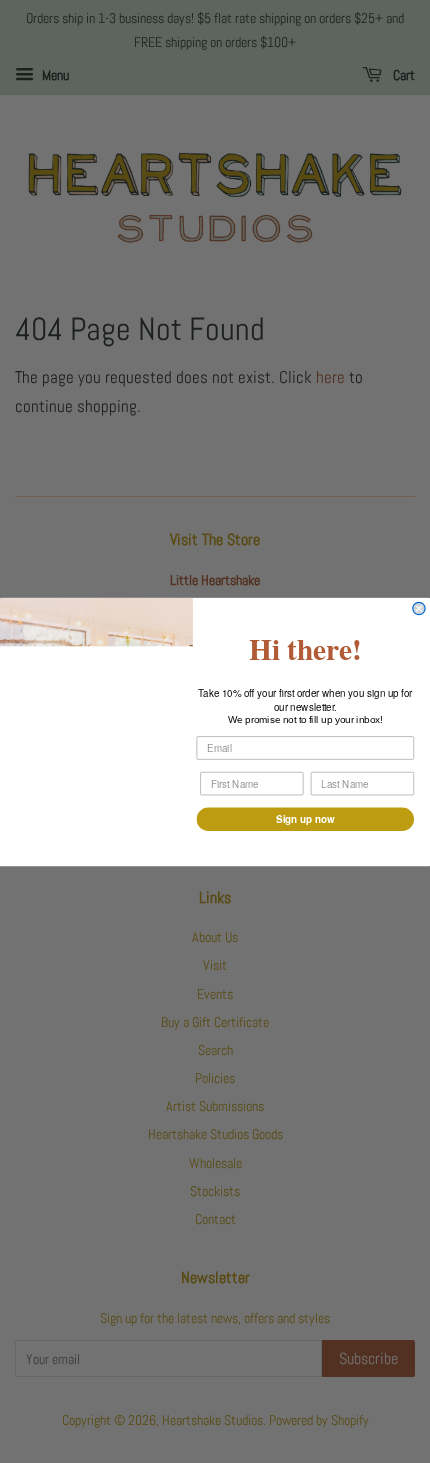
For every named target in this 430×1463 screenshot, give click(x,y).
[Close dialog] (419, 608)
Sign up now (305, 818)
